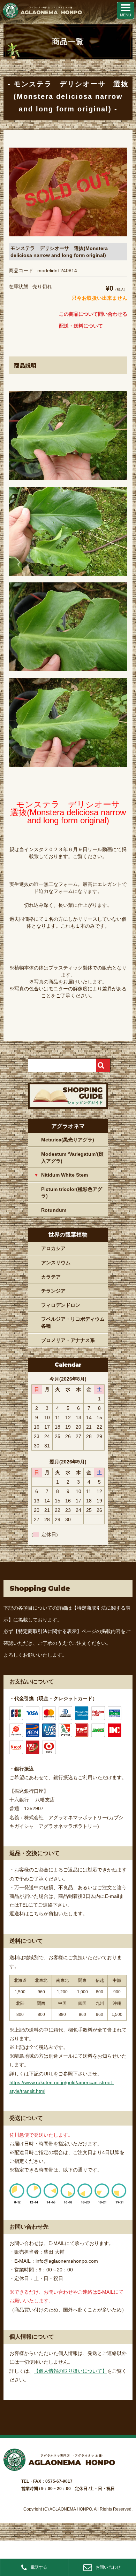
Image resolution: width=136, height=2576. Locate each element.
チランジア (53, 1291)
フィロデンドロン (61, 1305)
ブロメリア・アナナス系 (68, 1340)
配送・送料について (81, 326)
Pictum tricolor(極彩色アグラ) (72, 1193)
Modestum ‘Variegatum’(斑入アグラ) (72, 1157)
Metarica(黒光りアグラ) (68, 1140)
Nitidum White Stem (65, 1175)
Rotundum (54, 1210)
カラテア (51, 1277)
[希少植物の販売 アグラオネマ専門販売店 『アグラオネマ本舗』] (42, 17)
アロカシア (53, 1248)
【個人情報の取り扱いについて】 (70, 2371)
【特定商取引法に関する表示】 (47, 1631)
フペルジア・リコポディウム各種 (73, 1322)
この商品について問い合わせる (93, 314)
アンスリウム (56, 1263)
